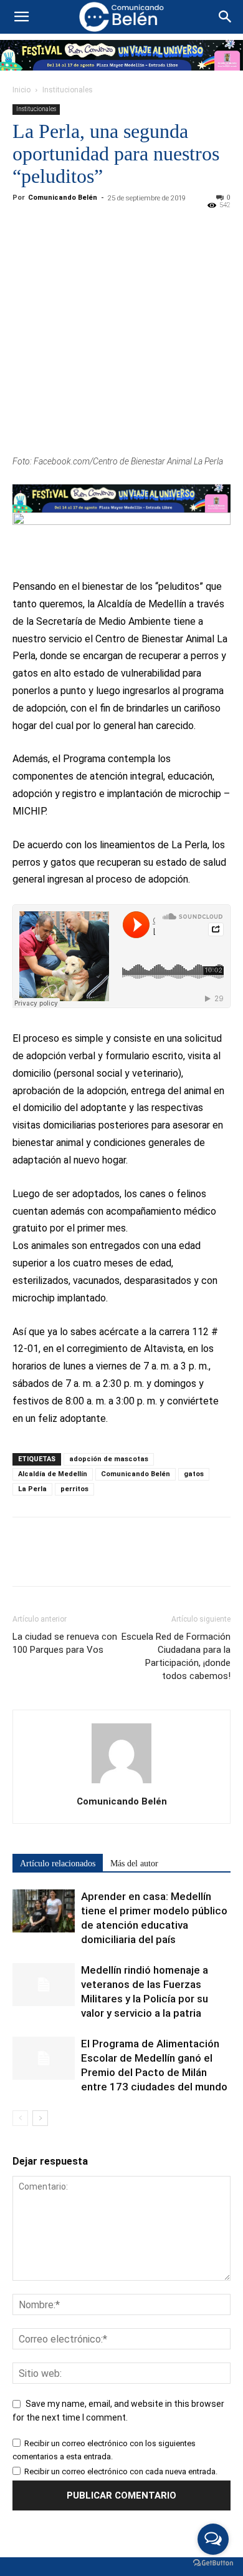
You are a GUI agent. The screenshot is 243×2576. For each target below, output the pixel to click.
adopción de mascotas (109, 1459)
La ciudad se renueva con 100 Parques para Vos (65, 1643)
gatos (194, 1474)
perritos (74, 1489)
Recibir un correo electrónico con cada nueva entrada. (121, 2471)
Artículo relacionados (58, 1863)
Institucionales (68, 90)
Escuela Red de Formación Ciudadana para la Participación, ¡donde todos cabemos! (176, 1656)
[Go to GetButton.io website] (213, 2563)
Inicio (21, 90)
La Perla (32, 1489)
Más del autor (134, 1863)
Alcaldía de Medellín (53, 1474)
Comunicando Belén (63, 198)
